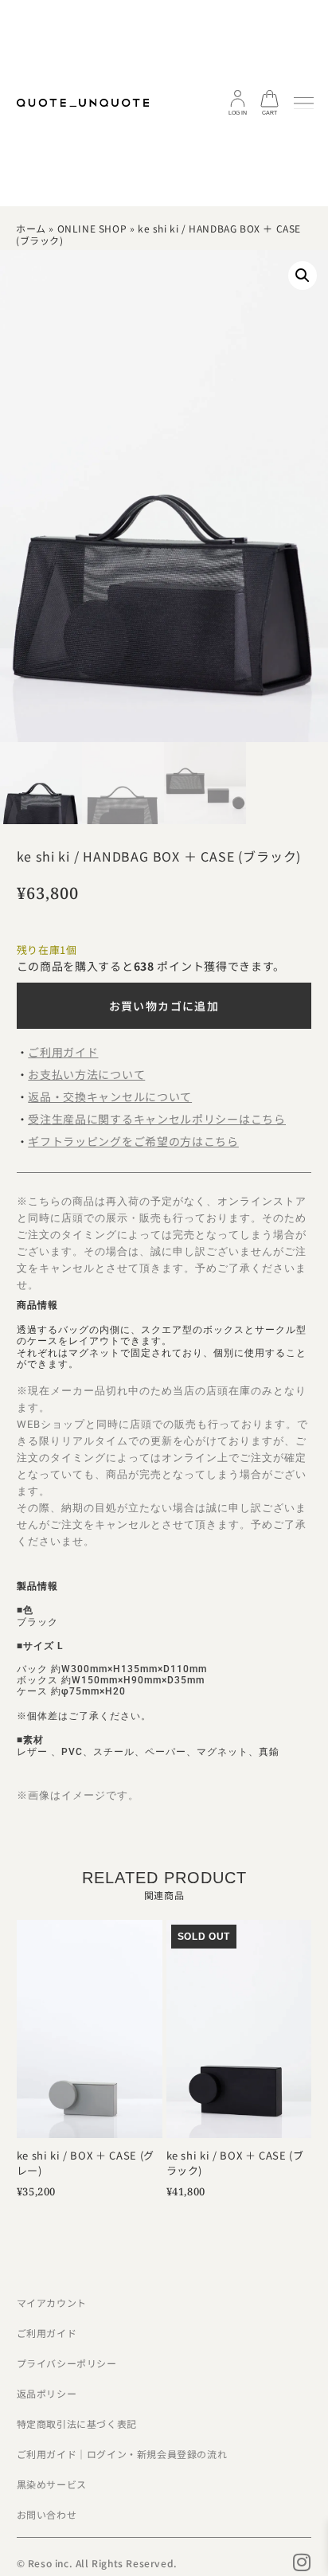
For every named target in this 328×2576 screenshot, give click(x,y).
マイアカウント (52, 2302)
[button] (303, 276)
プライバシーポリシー (67, 2363)
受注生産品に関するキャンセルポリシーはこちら (156, 1119)
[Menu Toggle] (304, 104)
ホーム (31, 228)
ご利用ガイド (47, 2333)
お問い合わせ (47, 2514)
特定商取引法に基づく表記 (77, 2424)
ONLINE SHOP (92, 228)
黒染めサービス (52, 2484)
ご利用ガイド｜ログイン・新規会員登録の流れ (122, 2454)
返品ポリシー (47, 2393)
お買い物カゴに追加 (164, 1006)
